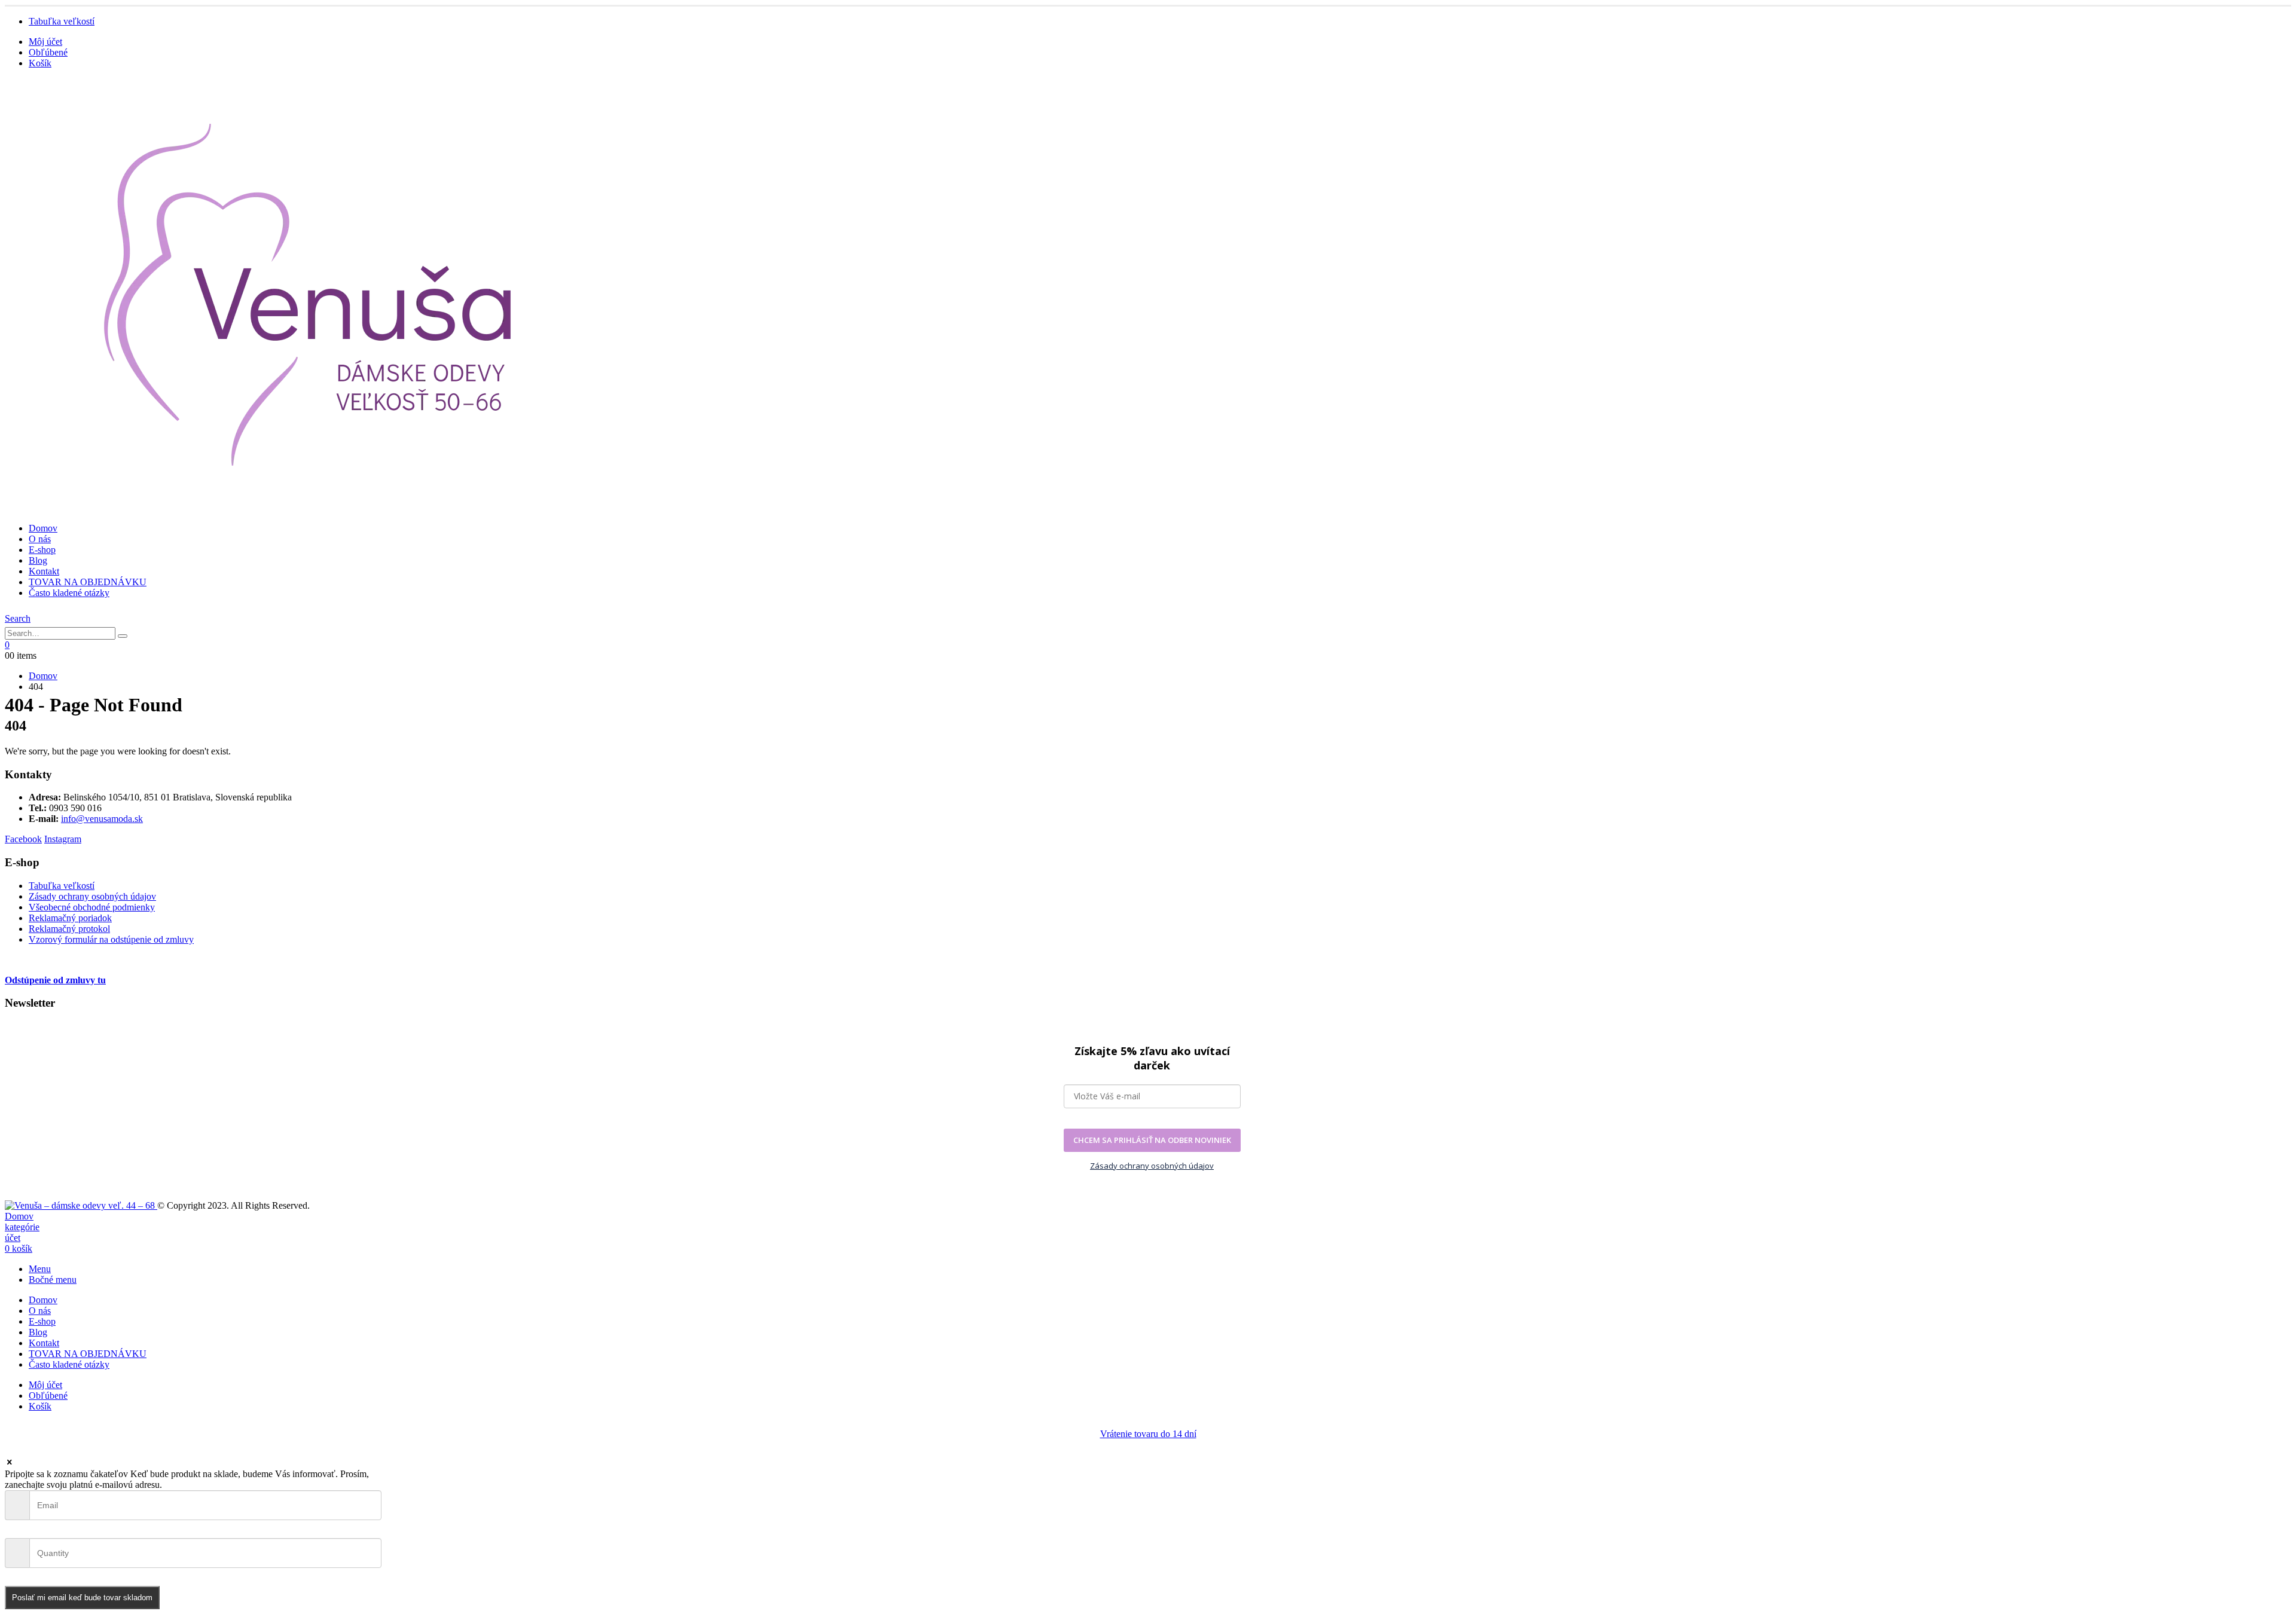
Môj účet (45, 42)
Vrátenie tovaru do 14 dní (1148, 1434)
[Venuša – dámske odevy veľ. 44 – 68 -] (311, 508)
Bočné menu (53, 1280)
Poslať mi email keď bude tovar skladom (82, 1598)
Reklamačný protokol (69, 929)
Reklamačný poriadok (70, 918)
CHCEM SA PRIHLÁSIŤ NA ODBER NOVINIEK (1152, 1140)
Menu (40, 1269)
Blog (38, 560)
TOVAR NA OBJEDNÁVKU (88, 582)
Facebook (23, 839)
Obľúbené (48, 52)
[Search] (123, 636)
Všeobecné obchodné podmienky (92, 907)
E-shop (42, 550)
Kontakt (44, 571)
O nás (40, 539)
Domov (43, 528)
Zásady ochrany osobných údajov (92, 896)
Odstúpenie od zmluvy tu (55, 980)
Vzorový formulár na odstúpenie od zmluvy (111, 939)
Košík (40, 63)
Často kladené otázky (69, 593)
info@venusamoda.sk (102, 819)
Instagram (63, 839)
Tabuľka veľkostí (62, 21)
